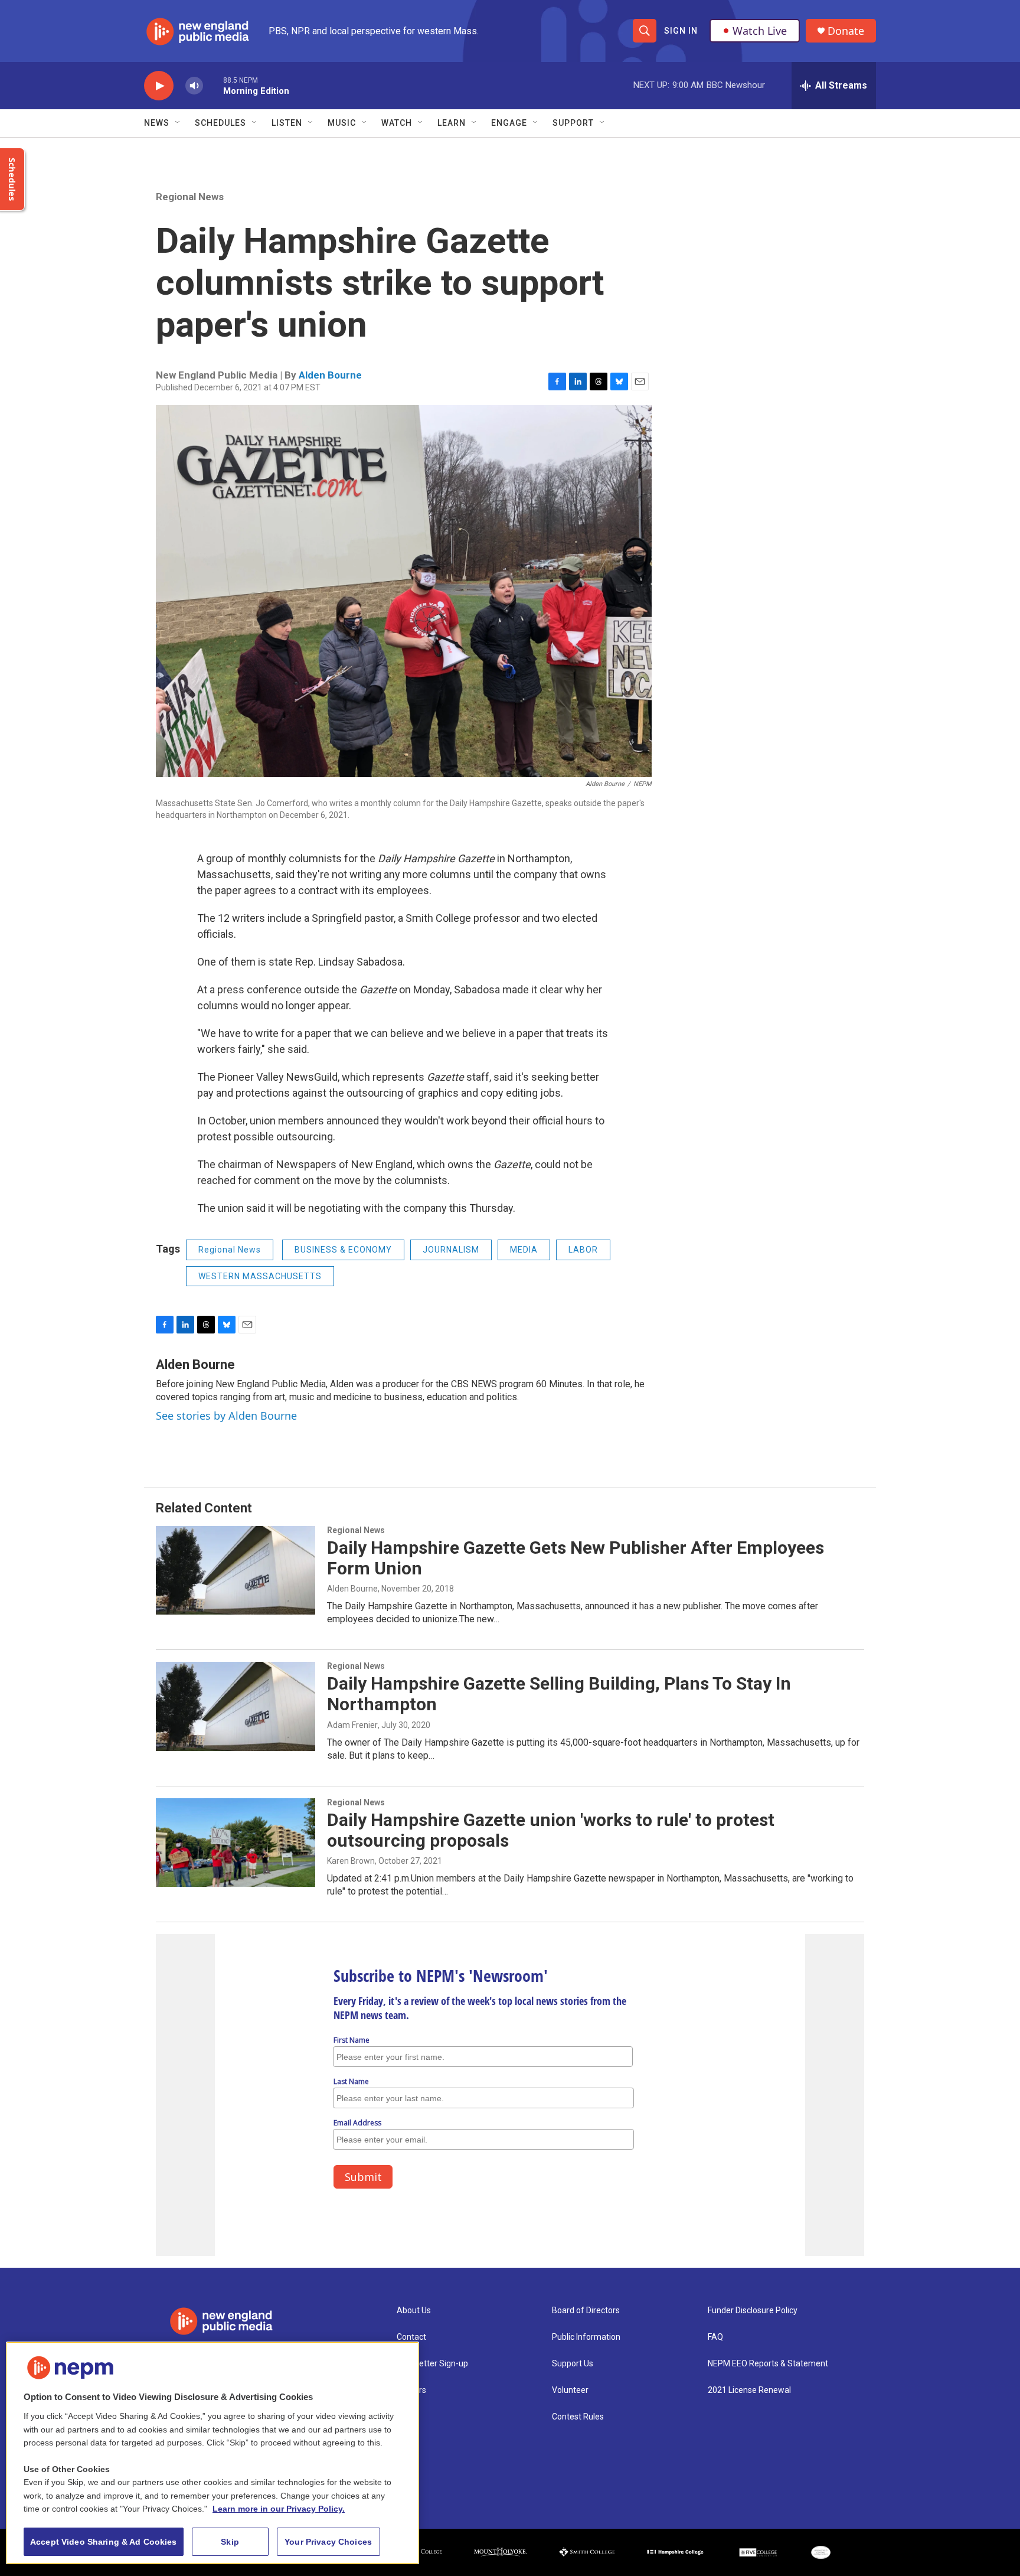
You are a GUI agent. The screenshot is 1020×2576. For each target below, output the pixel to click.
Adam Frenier (352, 1725)
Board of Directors (586, 2311)
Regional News (190, 197)
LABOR (583, 1250)
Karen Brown (351, 1861)
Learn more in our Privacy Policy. (279, 2509)
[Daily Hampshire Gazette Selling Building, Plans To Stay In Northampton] (236, 1706)
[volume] (194, 86)
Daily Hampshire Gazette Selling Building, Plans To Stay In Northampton (559, 1694)
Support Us (573, 2364)
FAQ (715, 2337)
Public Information (586, 2337)
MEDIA (524, 1250)
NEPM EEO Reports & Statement (768, 2364)
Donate (846, 31)
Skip (230, 2542)
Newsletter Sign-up (432, 2364)
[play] (159, 86)
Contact (411, 2337)
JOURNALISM (451, 1250)
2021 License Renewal (749, 2390)
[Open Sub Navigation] (178, 123)
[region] (212, 2453)
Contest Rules (578, 2417)
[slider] (213, 85)
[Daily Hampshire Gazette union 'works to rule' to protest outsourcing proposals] (236, 1843)
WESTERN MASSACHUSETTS (260, 1276)
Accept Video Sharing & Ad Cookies (104, 2542)
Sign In (681, 31)
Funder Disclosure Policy (753, 2311)
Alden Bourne (330, 375)
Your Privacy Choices (328, 2542)
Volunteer (570, 2390)
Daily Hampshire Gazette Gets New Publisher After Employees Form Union (576, 1558)
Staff (407, 2417)
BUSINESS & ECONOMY (343, 1250)
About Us (414, 2311)
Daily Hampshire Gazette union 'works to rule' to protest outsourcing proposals (551, 1830)
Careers (411, 2390)
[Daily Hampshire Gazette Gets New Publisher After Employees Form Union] (236, 1570)
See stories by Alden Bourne (226, 1416)
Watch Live (760, 31)
